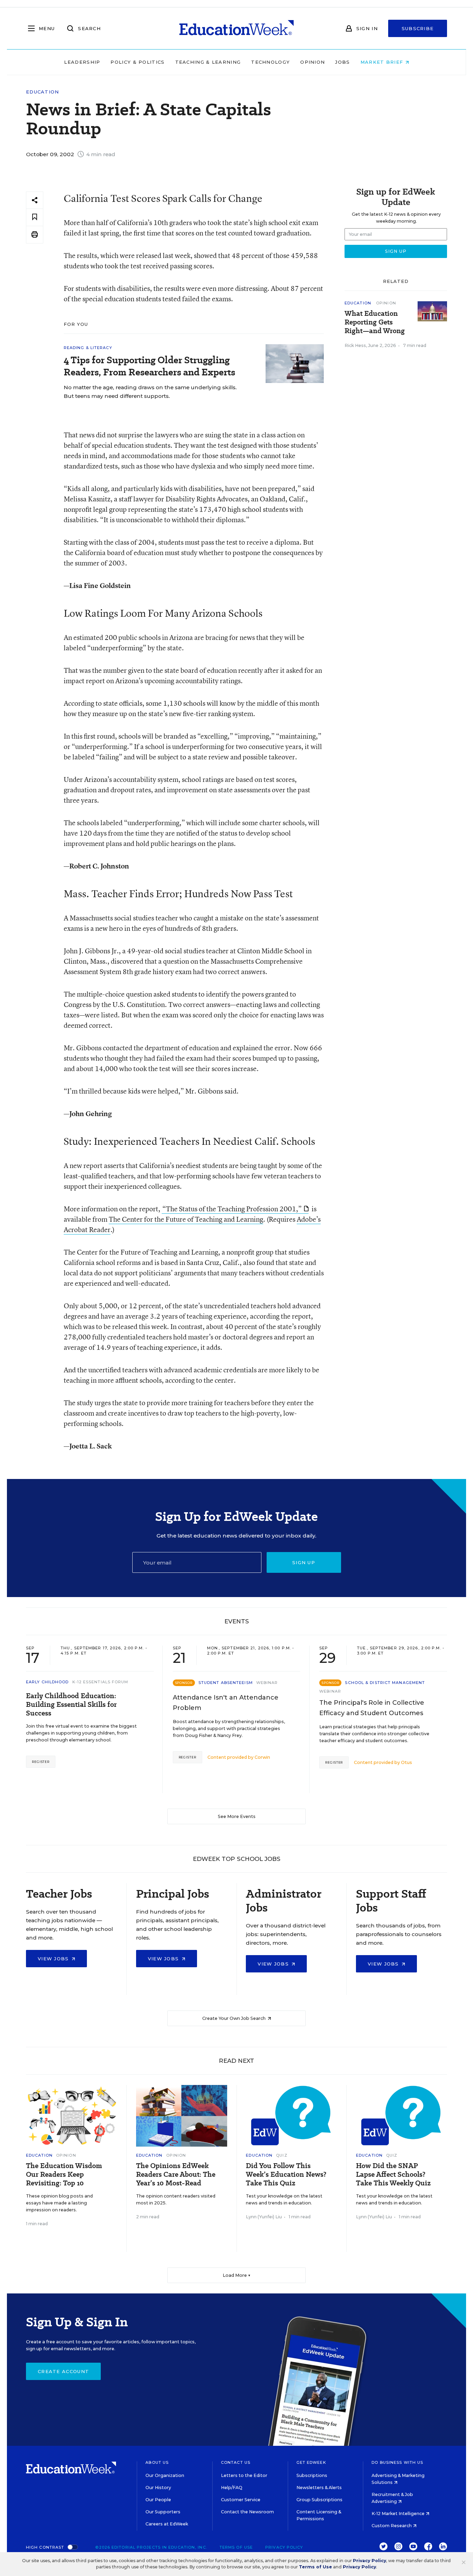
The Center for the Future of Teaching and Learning (186, 1219)
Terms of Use (236, 2547)
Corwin (262, 1757)
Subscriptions (312, 2475)
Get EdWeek (311, 2462)
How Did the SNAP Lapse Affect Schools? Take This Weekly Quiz (393, 2174)
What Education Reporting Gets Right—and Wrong (375, 322)
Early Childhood (47, 1682)
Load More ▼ (237, 2275)
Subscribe (418, 28)
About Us (157, 2462)
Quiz (282, 2155)
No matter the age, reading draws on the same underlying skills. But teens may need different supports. (150, 392)
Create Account (63, 2371)
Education (43, 92)
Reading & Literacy (88, 348)
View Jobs (54, 1959)
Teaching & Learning (208, 62)
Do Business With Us (397, 2462)
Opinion (313, 62)
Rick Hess (355, 345)
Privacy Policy (284, 2547)
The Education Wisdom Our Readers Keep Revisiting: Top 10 (64, 2174)
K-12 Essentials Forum (100, 1682)
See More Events (237, 1816)
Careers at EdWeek (167, 2524)
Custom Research (392, 2526)
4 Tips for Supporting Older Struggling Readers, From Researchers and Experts (149, 366)
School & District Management (385, 1683)
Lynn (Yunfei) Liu (264, 2217)
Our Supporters (163, 2512)
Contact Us (236, 2462)
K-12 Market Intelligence (399, 2513)
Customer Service (241, 2500)
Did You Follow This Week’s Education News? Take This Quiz (286, 2174)
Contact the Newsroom (247, 2512)
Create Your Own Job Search (234, 2018)
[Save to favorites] (35, 217)
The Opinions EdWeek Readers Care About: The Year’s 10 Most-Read (176, 2174)
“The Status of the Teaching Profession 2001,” (232, 1209)
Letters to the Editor (244, 2475)
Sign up (304, 1562)
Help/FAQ (232, 2488)
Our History (158, 2488)
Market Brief (383, 62)
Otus (407, 1762)
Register (41, 1762)
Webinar (267, 1683)
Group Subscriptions (319, 2500)
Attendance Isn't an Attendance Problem (226, 1703)
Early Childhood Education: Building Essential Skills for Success (71, 1705)
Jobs (342, 62)
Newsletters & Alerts (319, 2488)
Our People (158, 2500)
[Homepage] (237, 28)
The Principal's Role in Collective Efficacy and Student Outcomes (372, 1708)
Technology (270, 62)
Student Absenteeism (226, 1683)
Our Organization (165, 2475)
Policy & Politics (137, 62)
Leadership (82, 62)
